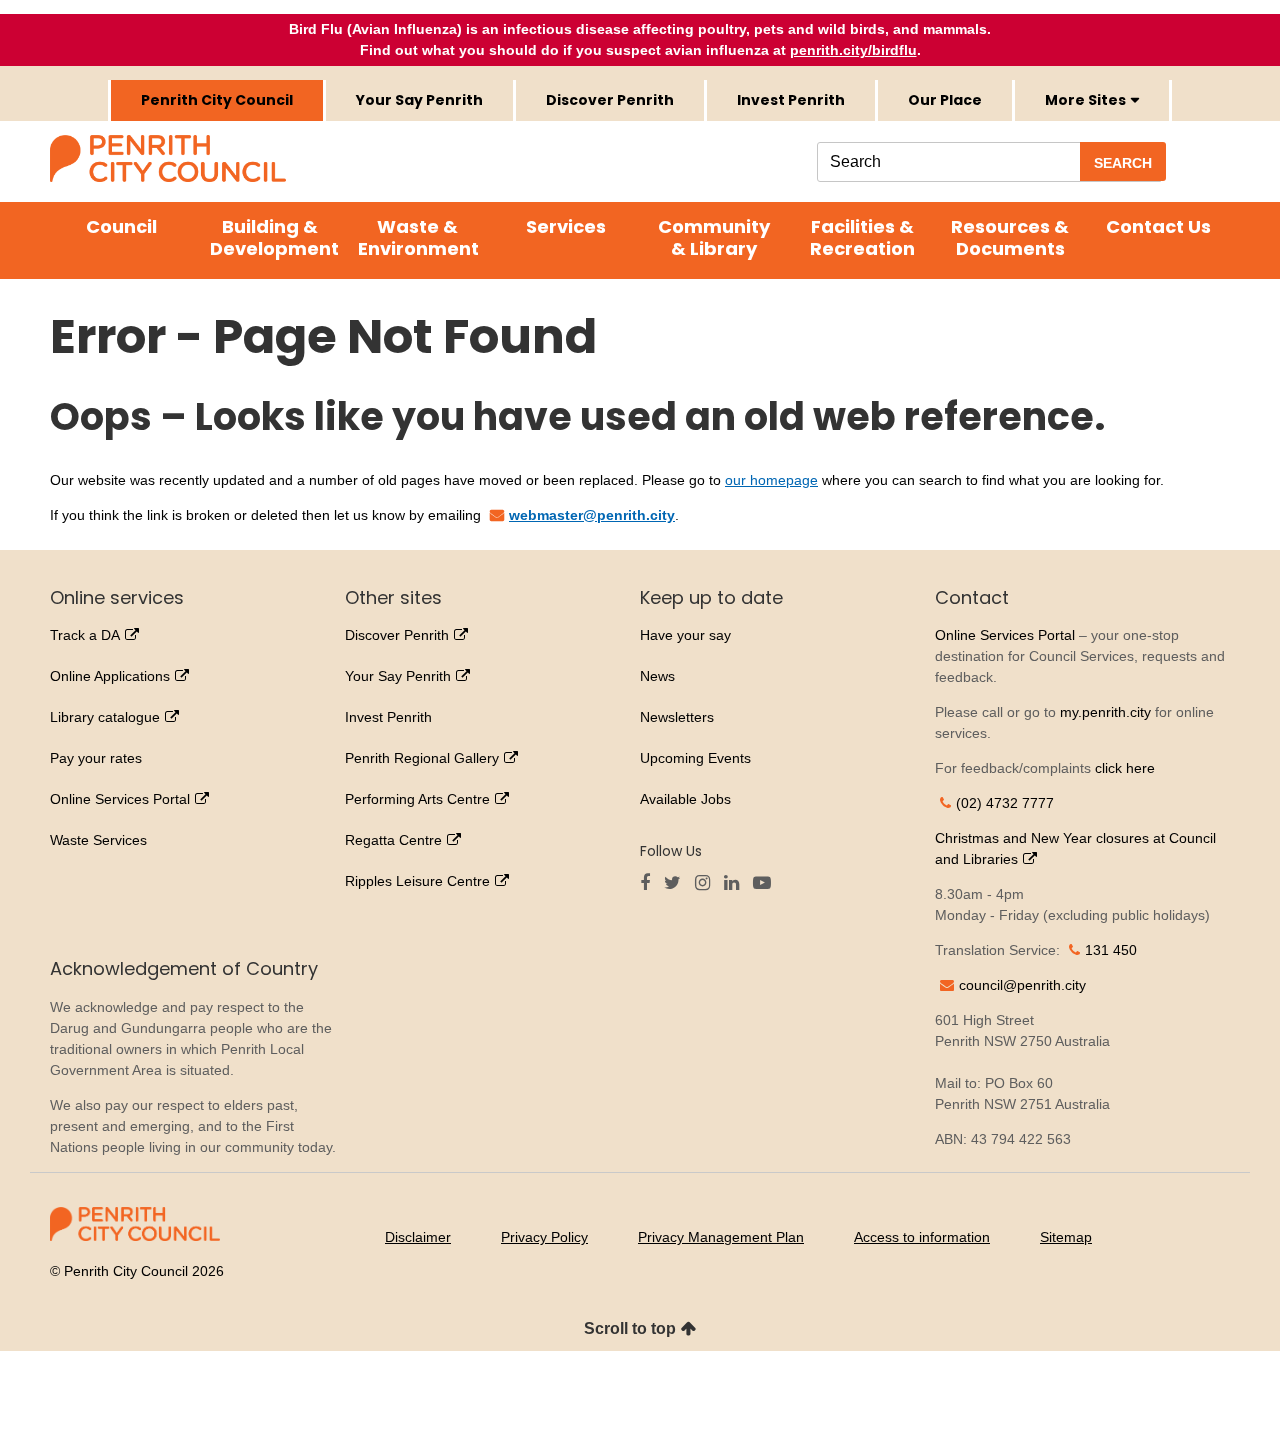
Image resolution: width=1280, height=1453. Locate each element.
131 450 (1111, 950)
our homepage (771, 480)
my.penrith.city (1105, 712)
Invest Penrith (791, 100)
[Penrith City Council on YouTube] (767, 884)
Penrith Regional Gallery (422, 758)
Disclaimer (418, 1237)
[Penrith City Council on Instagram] (707, 884)
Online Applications (110, 676)
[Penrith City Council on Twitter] (677, 884)
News (657, 676)
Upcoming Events (695, 758)
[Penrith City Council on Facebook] (650, 884)
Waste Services (98, 840)
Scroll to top (630, 1328)
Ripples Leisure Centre (417, 881)
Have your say (685, 635)
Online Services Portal (120, 799)
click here (1125, 768)
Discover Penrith (610, 100)
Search (1123, 163)
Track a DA (85, 635)
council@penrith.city (1022, 985)
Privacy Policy (544, 1237)
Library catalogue (105, 717)
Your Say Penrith (419, 100)
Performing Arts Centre (417, 799)
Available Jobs (685, 799)
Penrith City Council (217, 100)
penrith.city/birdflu (853, 50)
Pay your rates (96, 758)
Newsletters (677, 717)
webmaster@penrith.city (592, 515)
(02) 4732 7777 (1005, 803)
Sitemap (1066, 1237)
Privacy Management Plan (721, 1237)
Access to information (922, 1237)
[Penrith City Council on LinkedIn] (736, 884)
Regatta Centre (393, 840)
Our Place (945, 100)
